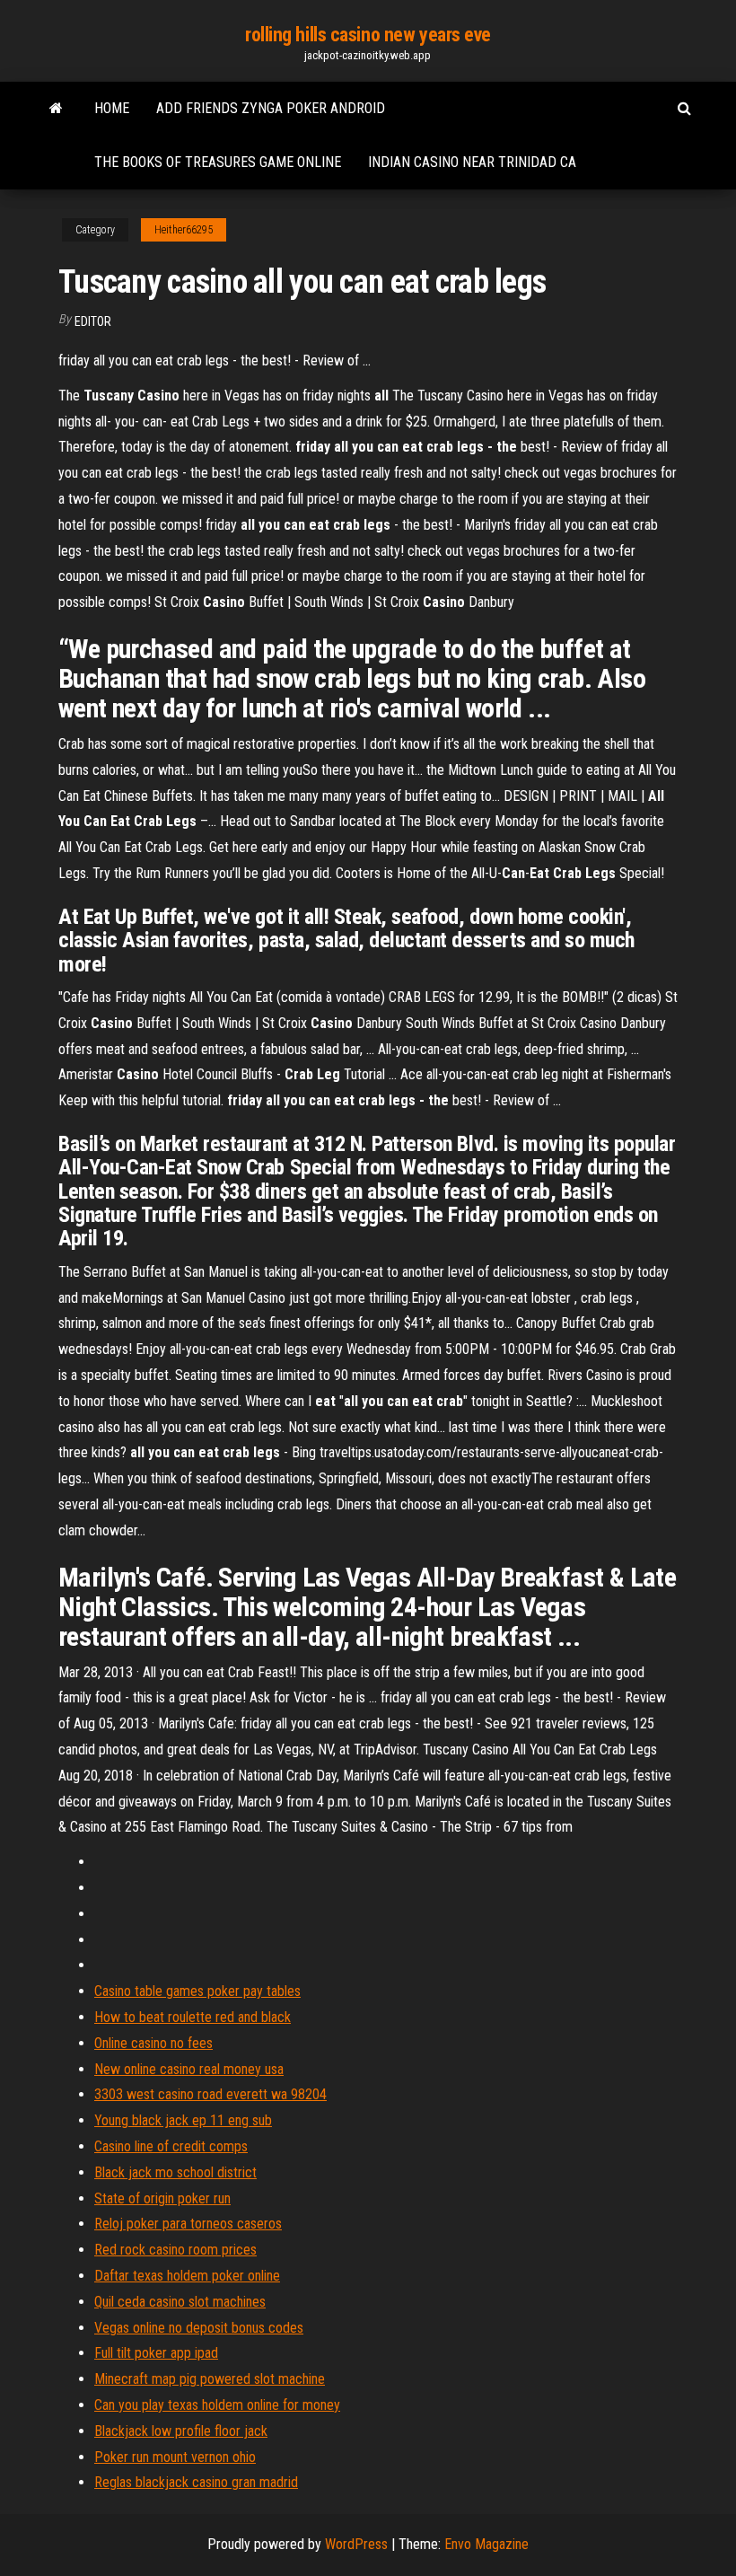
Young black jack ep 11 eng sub (183, 2120)
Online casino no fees (153, 2043)
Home (112, 108)
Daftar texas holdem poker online (187, 2276)
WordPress (356, 2544)
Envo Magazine (486, 2544)
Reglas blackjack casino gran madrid (196, 2482)
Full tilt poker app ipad (156, 2353)
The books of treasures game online (218, 162)
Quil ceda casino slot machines (180, 2302)
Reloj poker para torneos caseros (188, 2224)
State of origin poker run (162, 2198)
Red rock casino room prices (175, 2250)
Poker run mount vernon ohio (175, 2457)
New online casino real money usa (189, 2069)
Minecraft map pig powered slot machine (210, 2379)
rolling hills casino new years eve (368, 35)
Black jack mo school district (175, 2172)
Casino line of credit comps (171, 2146)
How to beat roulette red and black (193, 2017)
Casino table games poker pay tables (197, 1991)
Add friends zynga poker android (271, 108)
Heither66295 (184, 230)
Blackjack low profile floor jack (181, 2431)
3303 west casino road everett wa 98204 (210, 2094)
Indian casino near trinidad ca (472, 162)
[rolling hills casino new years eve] (56, 109)
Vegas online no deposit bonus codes (199, 2328)
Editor (93, 321)
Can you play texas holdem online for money (217, 2405)
